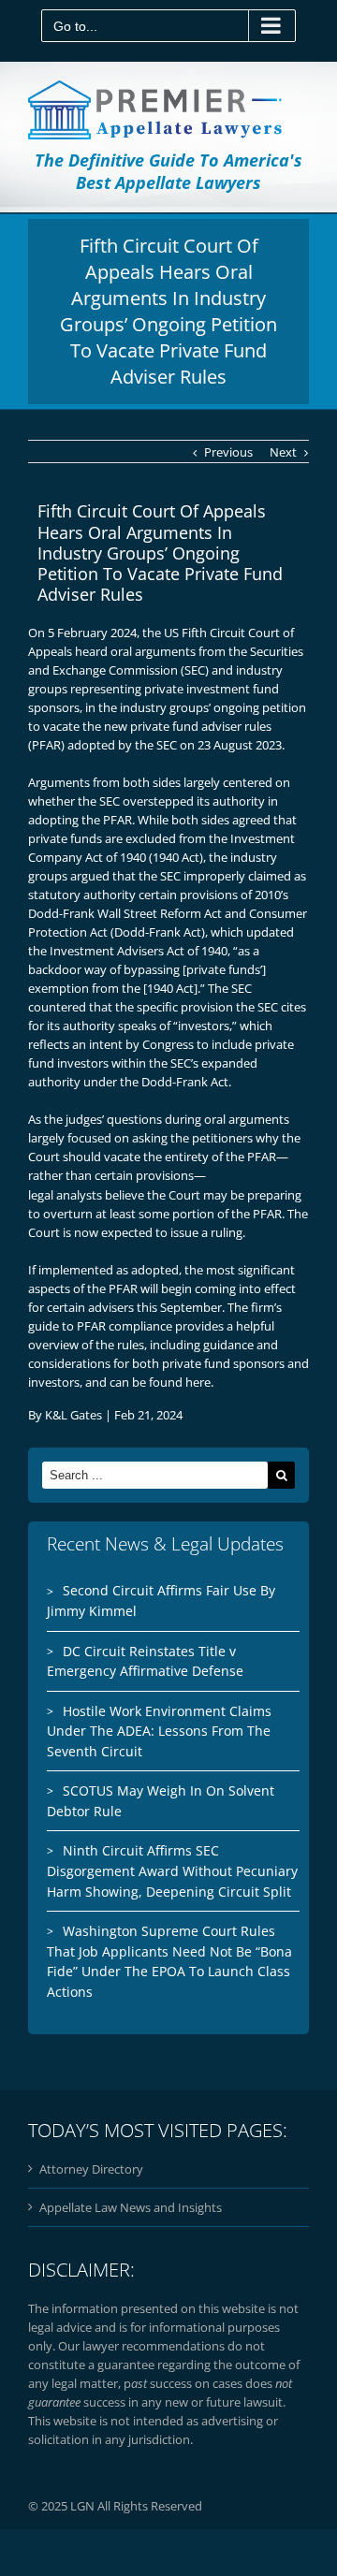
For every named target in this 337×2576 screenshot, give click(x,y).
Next (283, 452)
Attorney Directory (91, 2169)
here (198, 1382)
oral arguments (153, 651)
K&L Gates (73, 1415)
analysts (79, 1195)
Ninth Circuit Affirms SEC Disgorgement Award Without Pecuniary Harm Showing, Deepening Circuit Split (172, 1870)
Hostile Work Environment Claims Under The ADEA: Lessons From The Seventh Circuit (159, 1731)
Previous (228, 452)
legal (41, 1195)
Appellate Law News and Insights (131, 2207)
